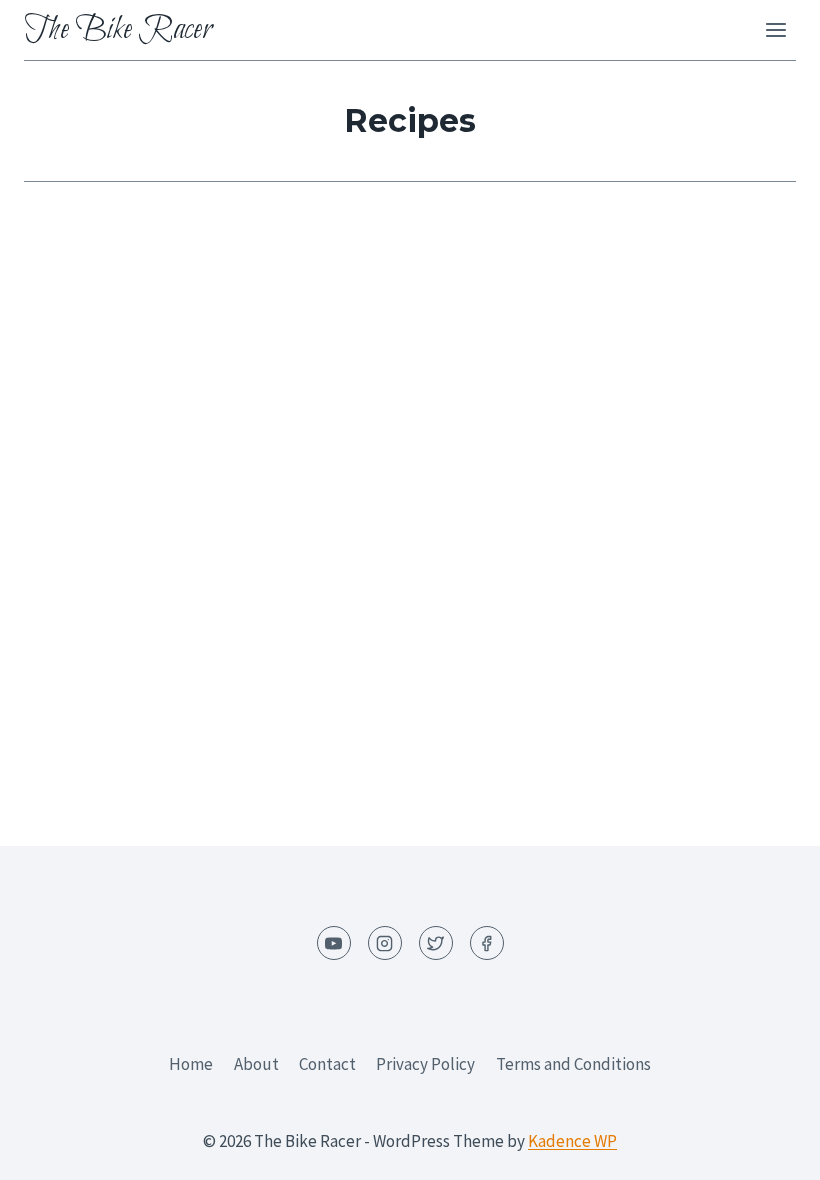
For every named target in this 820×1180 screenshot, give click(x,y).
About (256, 1064)
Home (191, 1064)
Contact (327, 1064)
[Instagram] (385, 943)
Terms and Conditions (573, 1064)
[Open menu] (775, 29)
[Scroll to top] (769, 1149)
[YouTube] (334, 943)
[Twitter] (436, 943)
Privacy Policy (425, 1064)
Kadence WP (572, 1141)
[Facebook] (487, 943)
